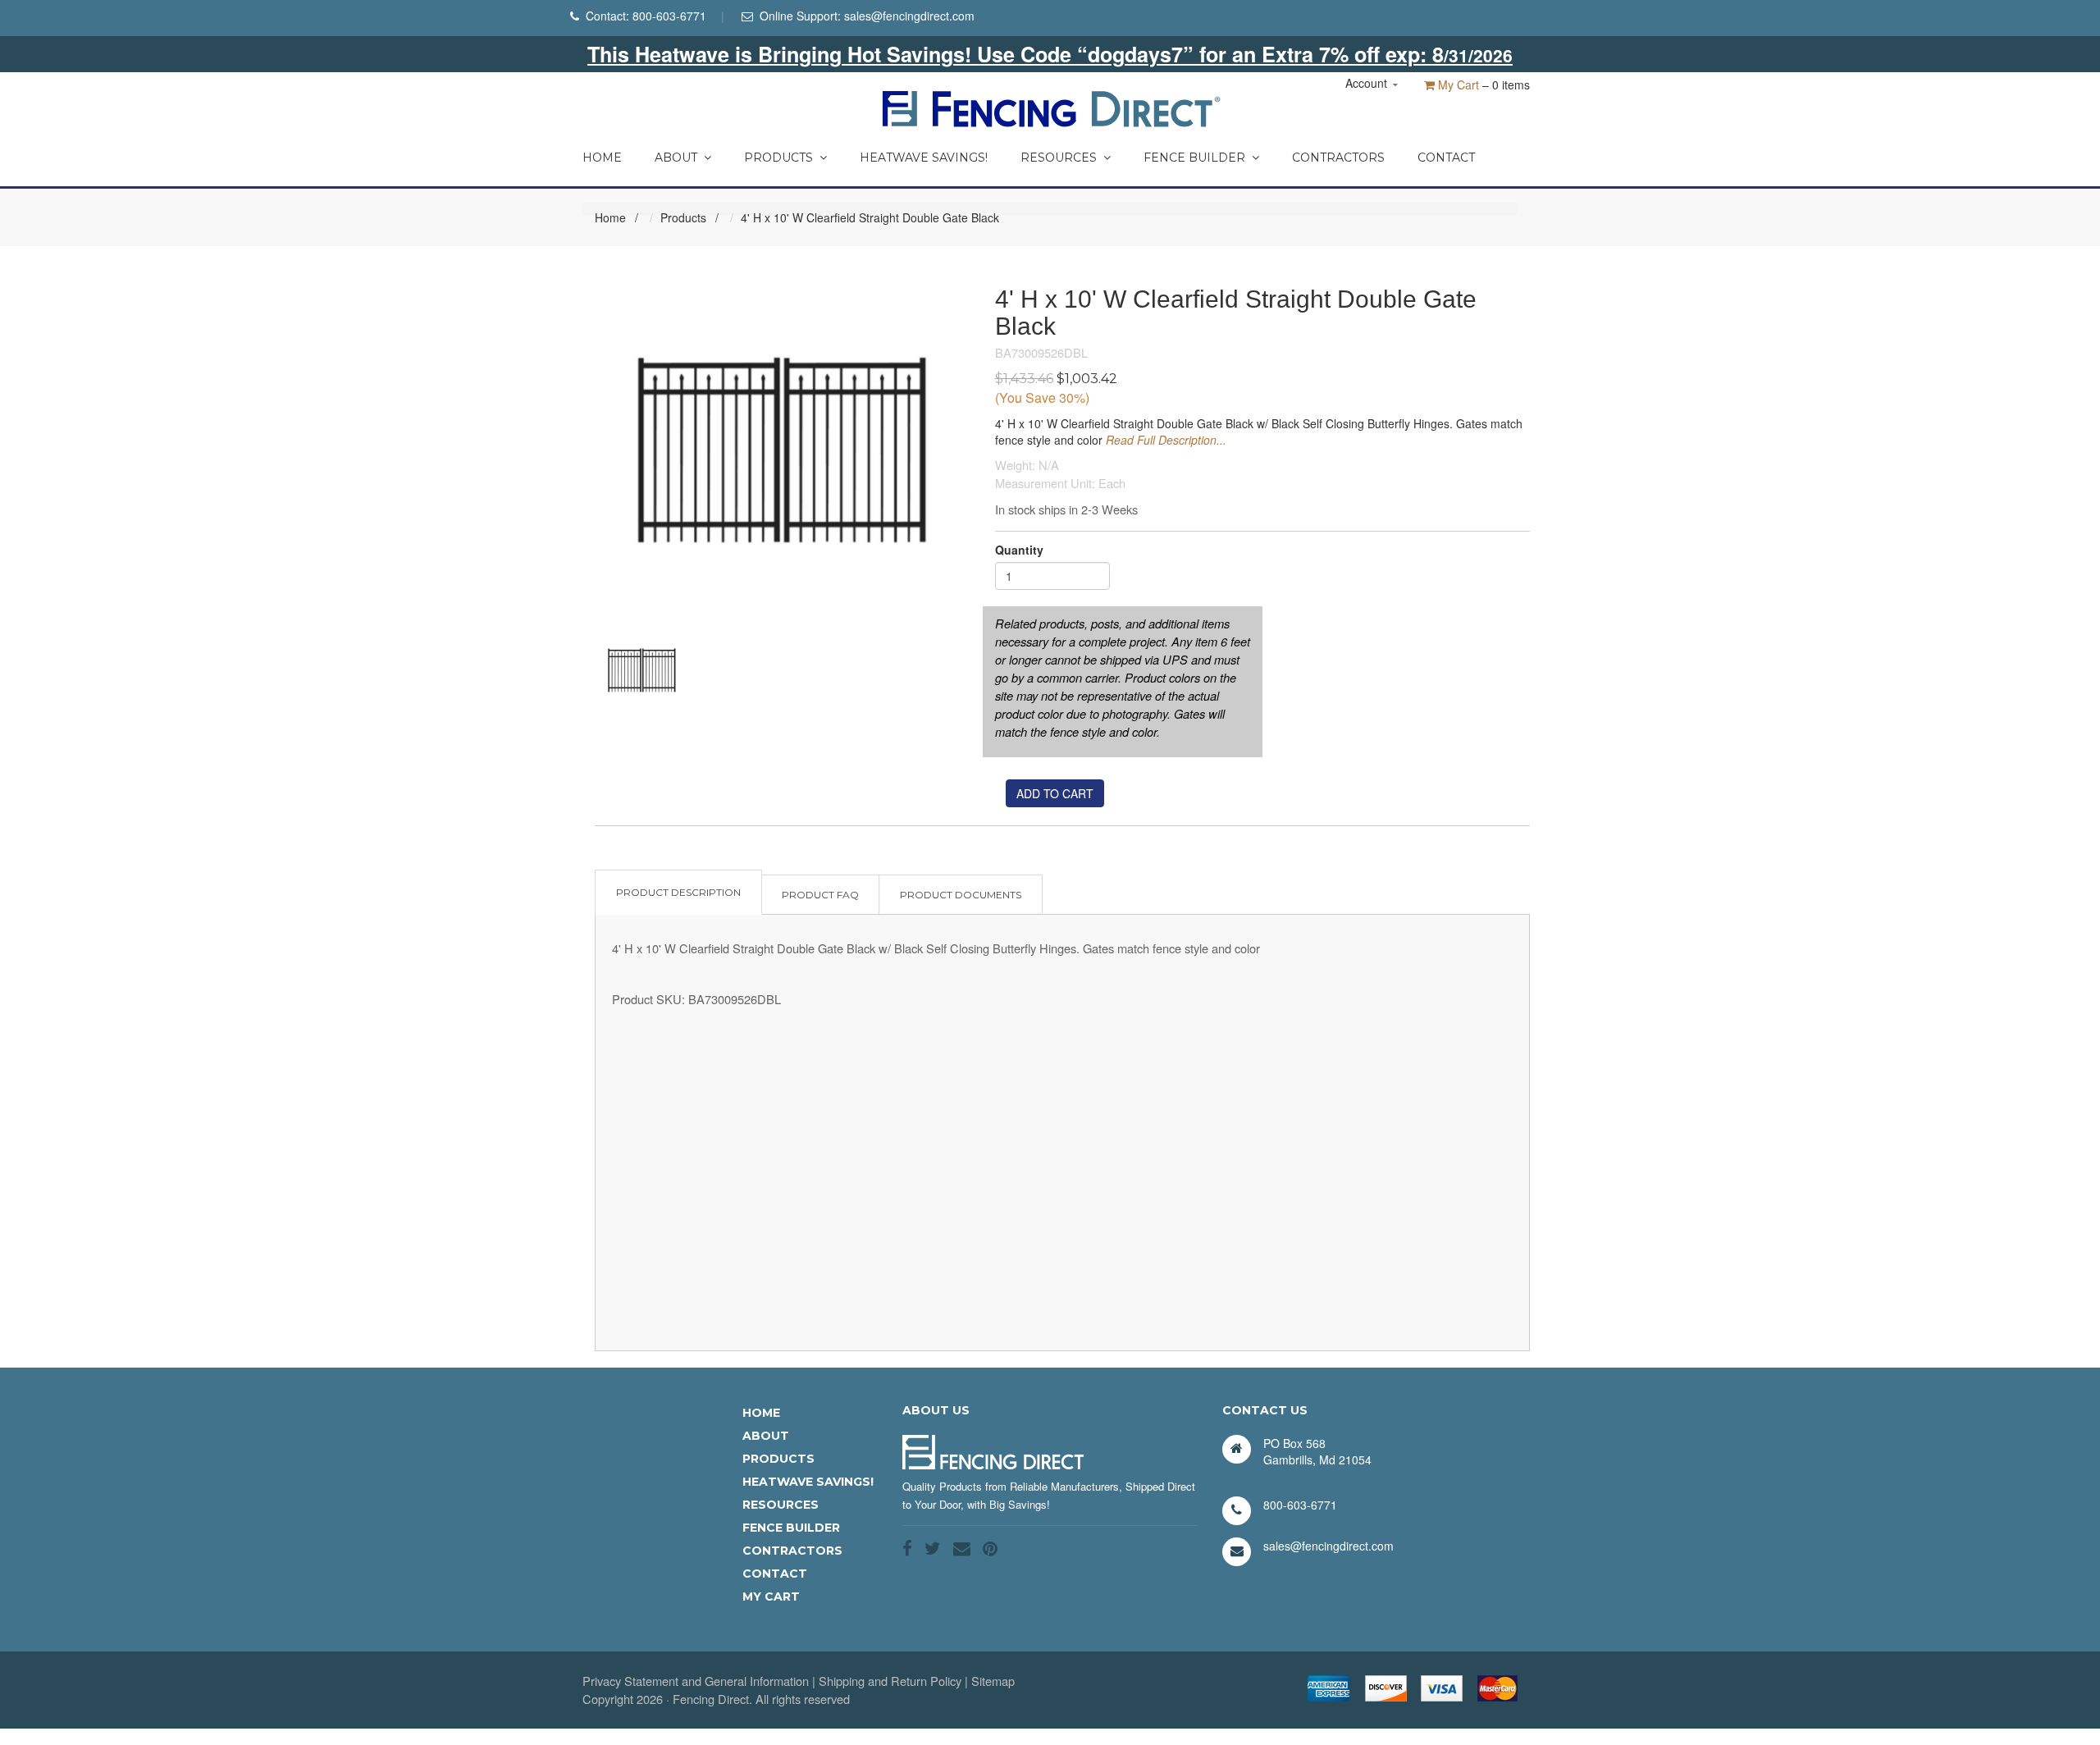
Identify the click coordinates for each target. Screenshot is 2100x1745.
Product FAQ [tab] (820, 895)
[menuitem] (602, 153)
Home (602, 158)
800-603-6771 (669, 16)
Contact (1446, 158)
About (676, 158)
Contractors (1338, 158)
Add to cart (1055, 793)
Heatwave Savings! (924, 158)
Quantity (1019, 550)
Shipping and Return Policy (890, 1681)
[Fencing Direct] (1050, 107)
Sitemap (993, 1681)
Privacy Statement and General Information (696, 1681)
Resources (1059, 158)
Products (778, 158)
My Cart (1457, 85)
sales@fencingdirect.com (909, 16)
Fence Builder (1194, 158)
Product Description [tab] (678, 892)
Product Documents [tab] (961, 895)
